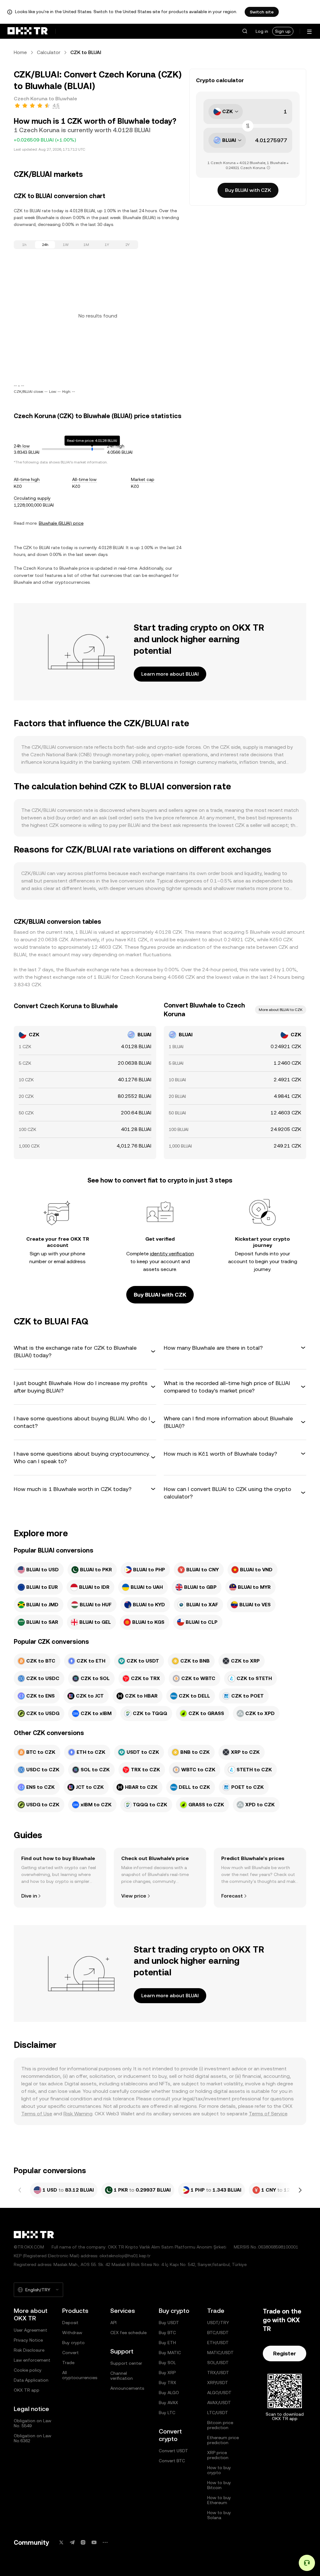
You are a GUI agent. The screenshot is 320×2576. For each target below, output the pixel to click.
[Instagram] (83, 2542)
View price (134, 1896)
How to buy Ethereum (219, 2500)
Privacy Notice (28, 2340)
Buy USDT (169, 2323)
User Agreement (30, 2330)
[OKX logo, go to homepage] (27, 31)
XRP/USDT (218, 2383)
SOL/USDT (218, 2363)
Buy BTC (167, 2333)
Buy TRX (167, 2383)
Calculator (49, 52)
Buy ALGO (169, 2393)
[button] (245, 31)
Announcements (127, 2388)
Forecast (232, 1896)
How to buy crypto (219, 2470)
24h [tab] (45, 245)
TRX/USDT (218, 2373)
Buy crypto (73, 2343)
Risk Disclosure (29, 2350)
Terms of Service (268, 2114)
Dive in (29, 1896)
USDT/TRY (218, 2323)
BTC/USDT (218, 2333)
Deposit (70, 2323)
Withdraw (72, 2333)
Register (285, 2353)
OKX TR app (27, 2390)
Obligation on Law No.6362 (32, 2438)
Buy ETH (167, 2343)
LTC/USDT (218, 2413)
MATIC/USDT (220, 2353)
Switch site (262, 12)
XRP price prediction (218, 2455)
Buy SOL (167, 2363)
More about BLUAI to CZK (281, 1010)
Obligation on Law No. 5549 (32, 2423)
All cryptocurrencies (80, 2375)
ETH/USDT (218, 2343)
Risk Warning (78, 2114)
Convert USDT (173, 2451)
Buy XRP (167, 2373)
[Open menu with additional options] (309, 32)
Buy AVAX (168, 2403)
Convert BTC (172, 2461)
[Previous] (20, 2190)
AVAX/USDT (219, 2403)
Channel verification (122, 2376)
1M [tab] (86, 245)
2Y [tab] (127, 245)
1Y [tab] (107, 245)
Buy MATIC (170, 2353)
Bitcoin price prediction (220, 2425)
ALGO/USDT (219, 2393)
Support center (126, 2363)
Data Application (31, 2380)
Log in (262, 31)
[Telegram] (72, 2542)
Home (20, 52)
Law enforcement (32, 2360)
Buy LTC (167, 2413)
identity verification (172, 1254)
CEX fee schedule (128, 2333)
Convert (70, 2353)
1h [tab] (24, 245)
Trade (68, 2363)
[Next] (300, 2190)
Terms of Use (37, 2114)
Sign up (283, 31)
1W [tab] (66, 245)
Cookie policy (28, 2370)
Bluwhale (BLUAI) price (61, 523)
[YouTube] (94, 2542)
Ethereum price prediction (223, 2440)
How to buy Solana (219, 2515)
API (113, 2323)
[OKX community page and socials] (105, 2542)
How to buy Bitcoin (219, 2485)
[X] (61, 2542)
